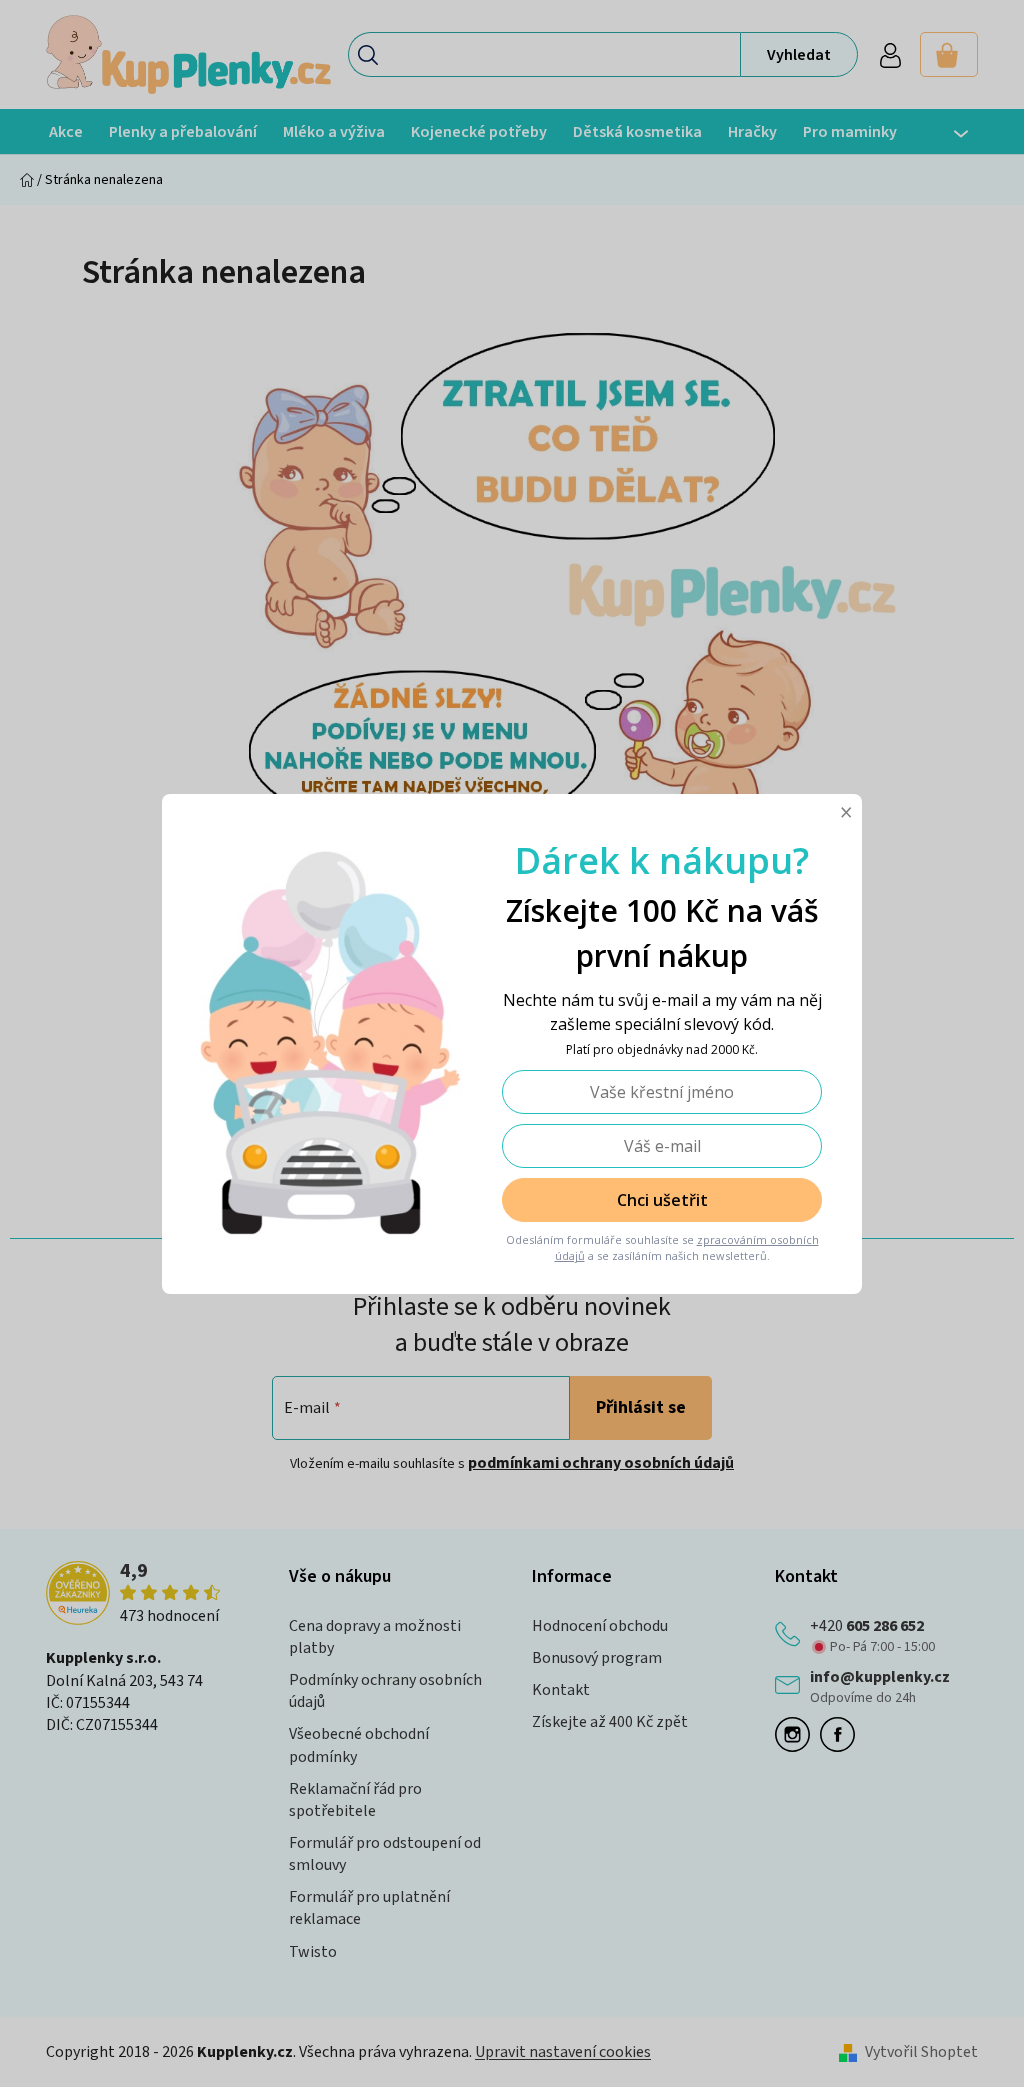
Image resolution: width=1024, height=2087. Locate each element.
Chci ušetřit (662, 1200)
